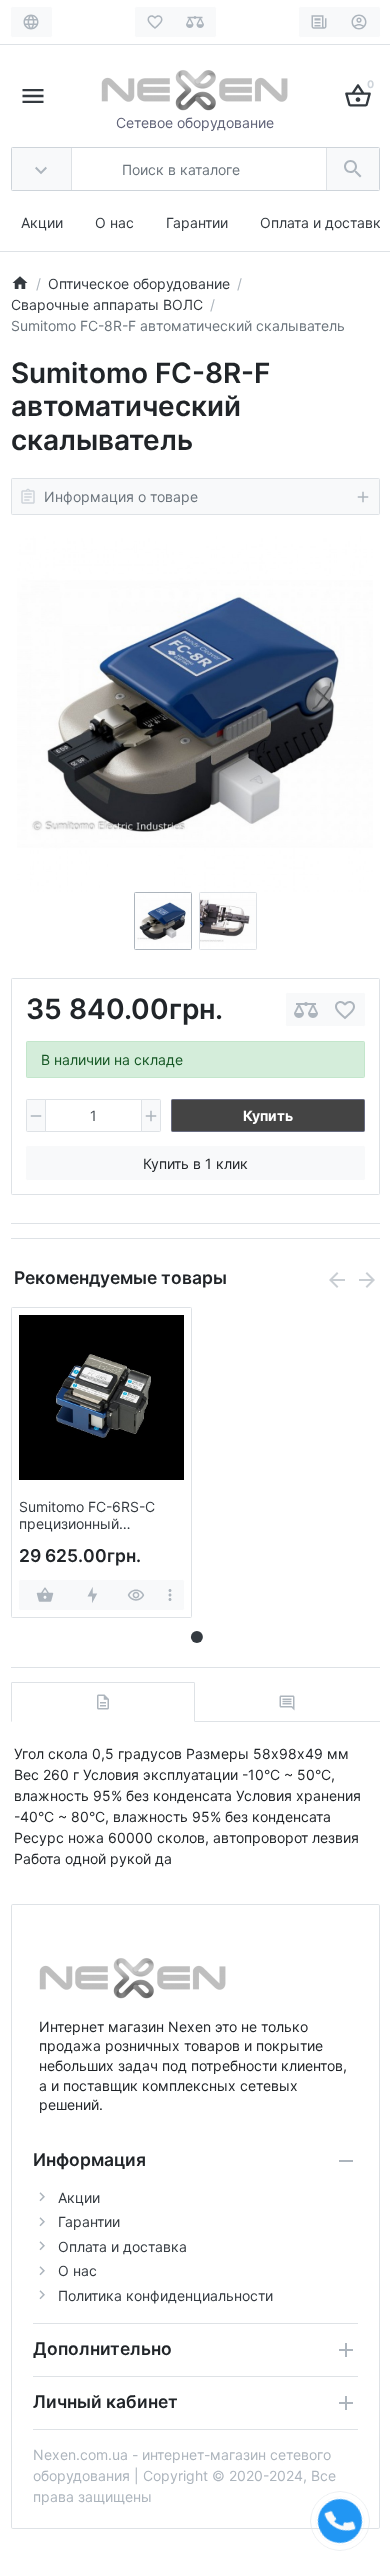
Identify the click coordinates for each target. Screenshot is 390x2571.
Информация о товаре (121, 496)
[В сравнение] (306, 1009)
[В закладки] (345, 1009)
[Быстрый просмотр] (136, 1595)
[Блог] (319, 22)
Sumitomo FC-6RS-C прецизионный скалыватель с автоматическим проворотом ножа (87, 1516)
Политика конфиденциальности (165, 2295)
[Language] (31, 22)
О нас (114, 222)
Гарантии (197, 222)
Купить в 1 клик (195, 1163)
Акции (42, 222)
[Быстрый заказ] (92, 1595)
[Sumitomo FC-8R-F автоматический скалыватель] (195, 714)
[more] (170, 1595)
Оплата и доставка (324, 222)
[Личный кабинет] (359, 22)
